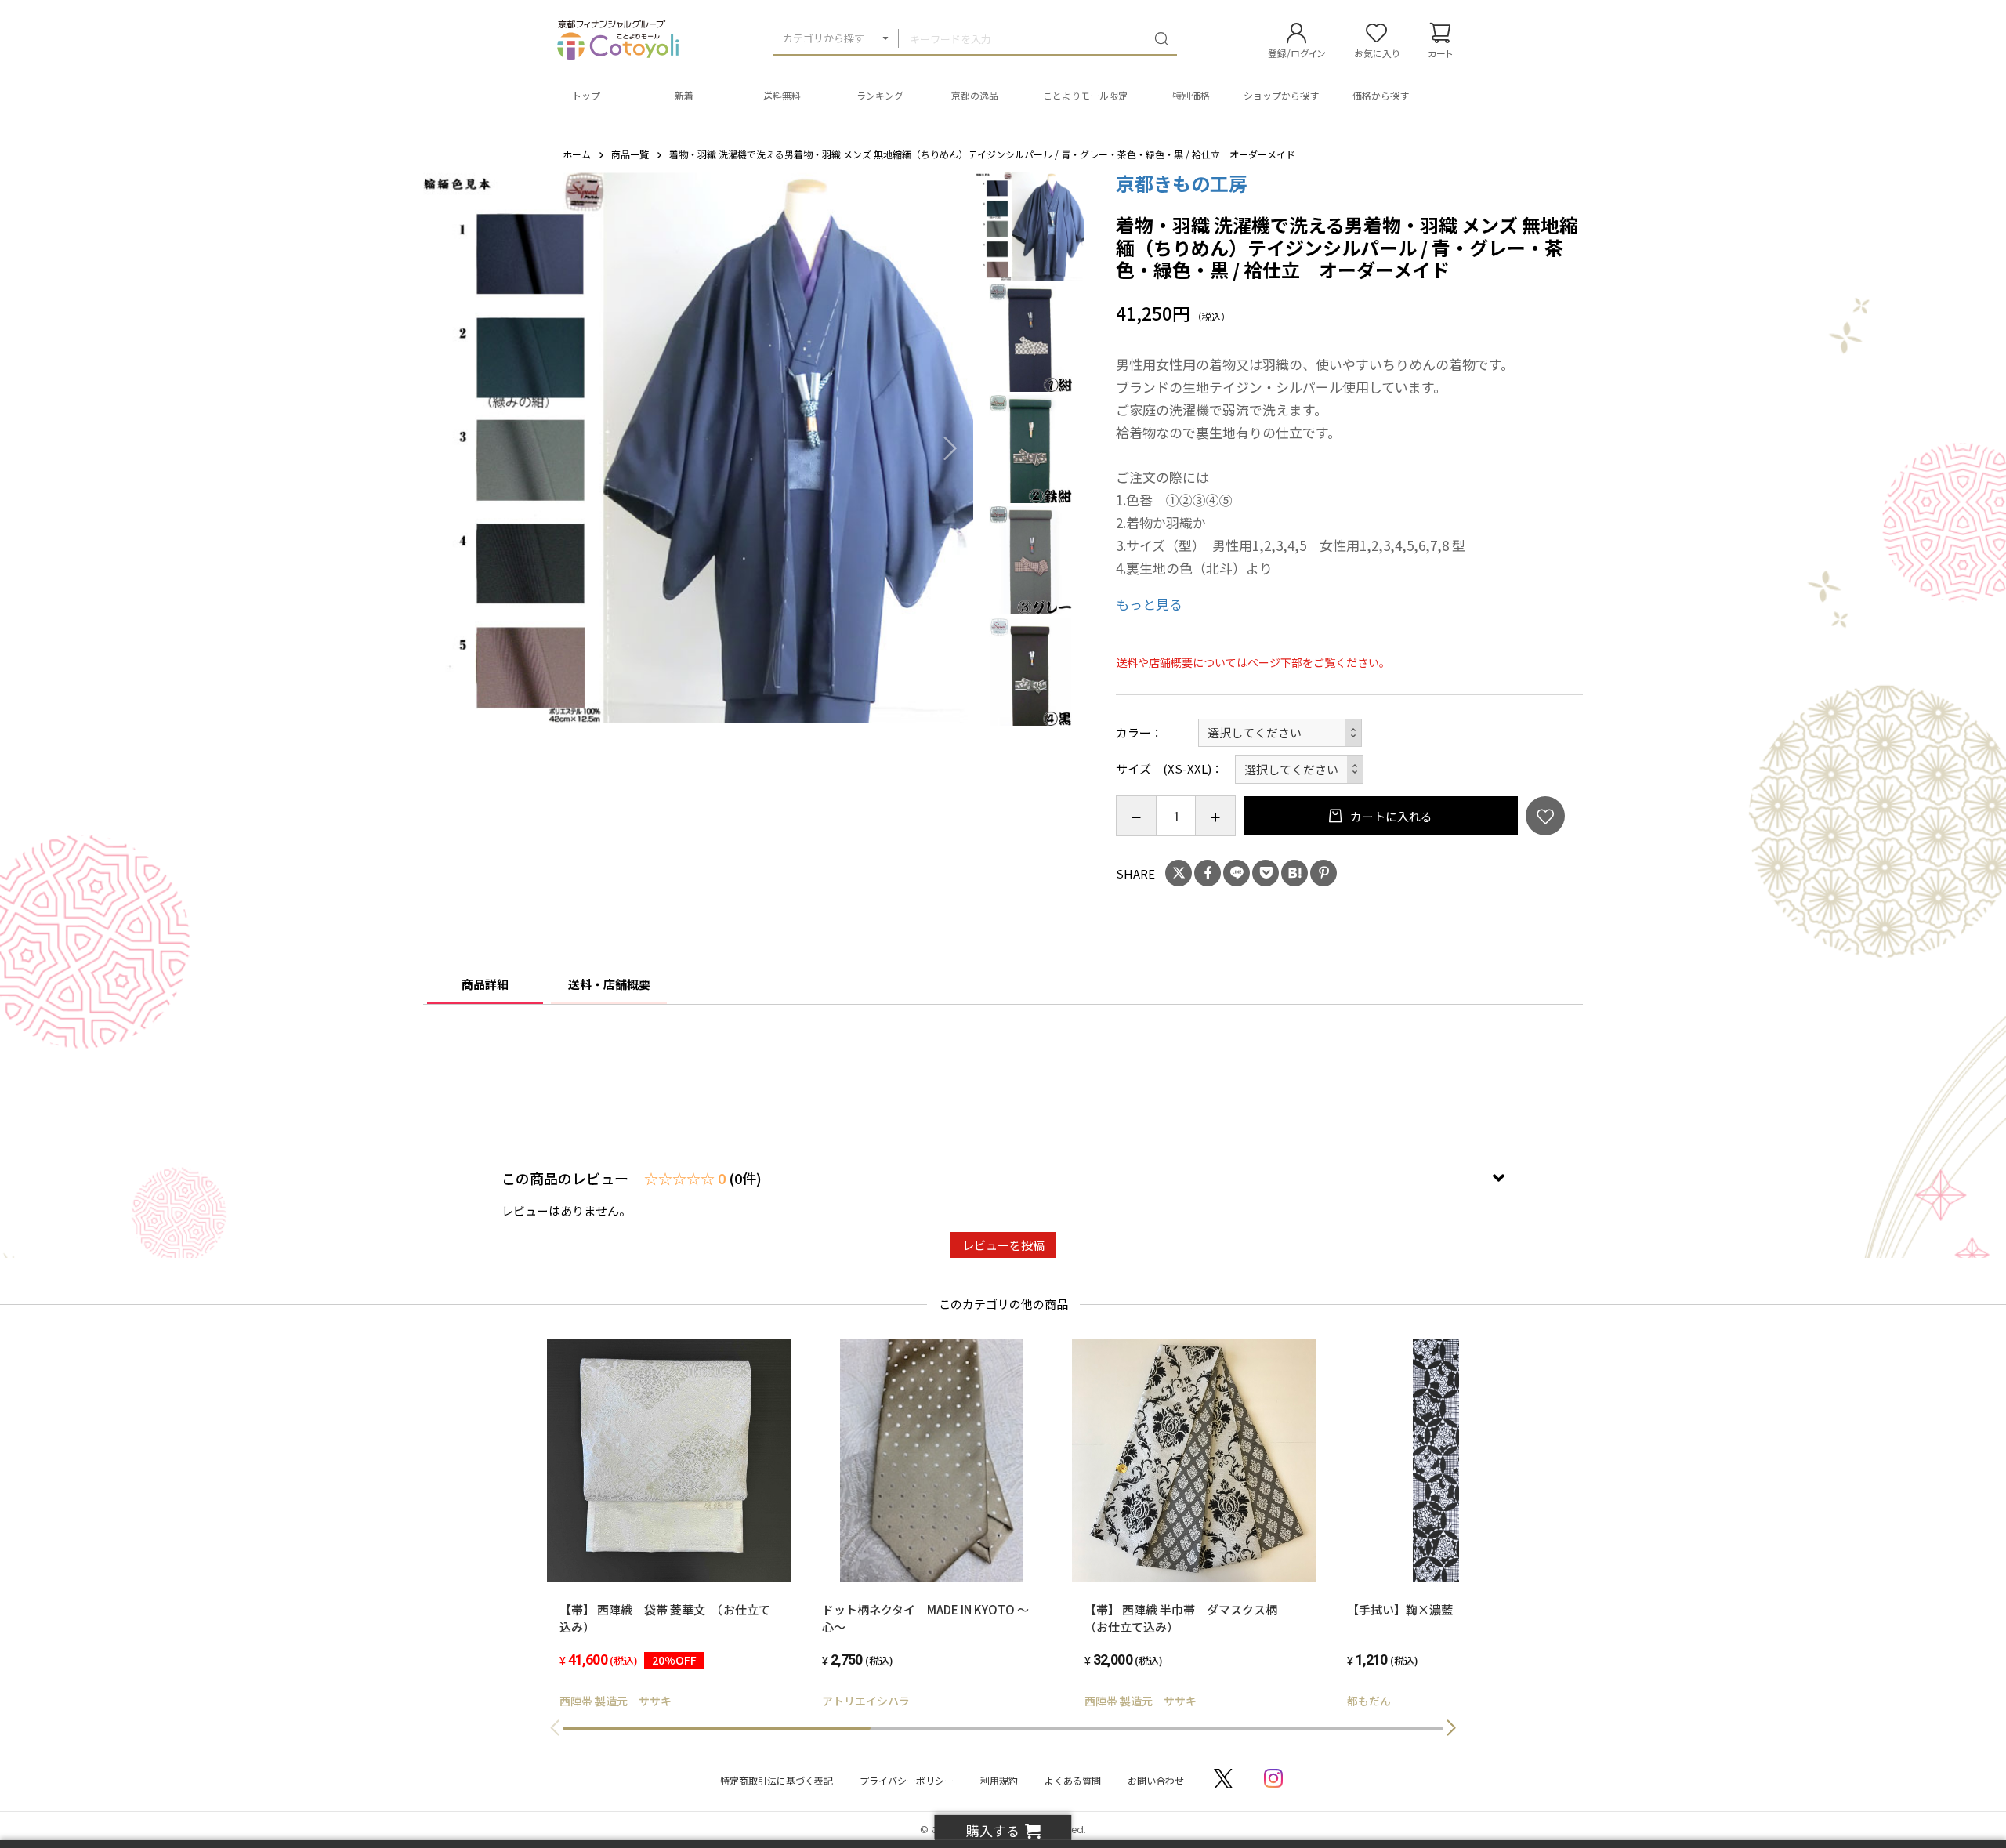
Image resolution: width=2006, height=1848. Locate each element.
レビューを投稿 (1003, 1245)
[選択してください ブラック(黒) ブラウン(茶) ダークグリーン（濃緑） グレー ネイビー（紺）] (1280, 733)
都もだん (1369, 1701)
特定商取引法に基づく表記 (777, 1780)
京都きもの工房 (1182, 183)
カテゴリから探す (824, 38)
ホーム (577, 154)
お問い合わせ (1156, 1780)
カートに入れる (1390, 816)
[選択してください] (1300, 769)
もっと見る (1149, 604)
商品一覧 (630, 154)
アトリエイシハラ (866, 1701)
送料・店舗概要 (609, 984)
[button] (1451, 1728)
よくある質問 (1073, 1780)
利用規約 (999, 1780)
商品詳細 (485, 984)
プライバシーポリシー (907, 1780)
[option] (699, 448)
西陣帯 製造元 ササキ (616, 1701)
